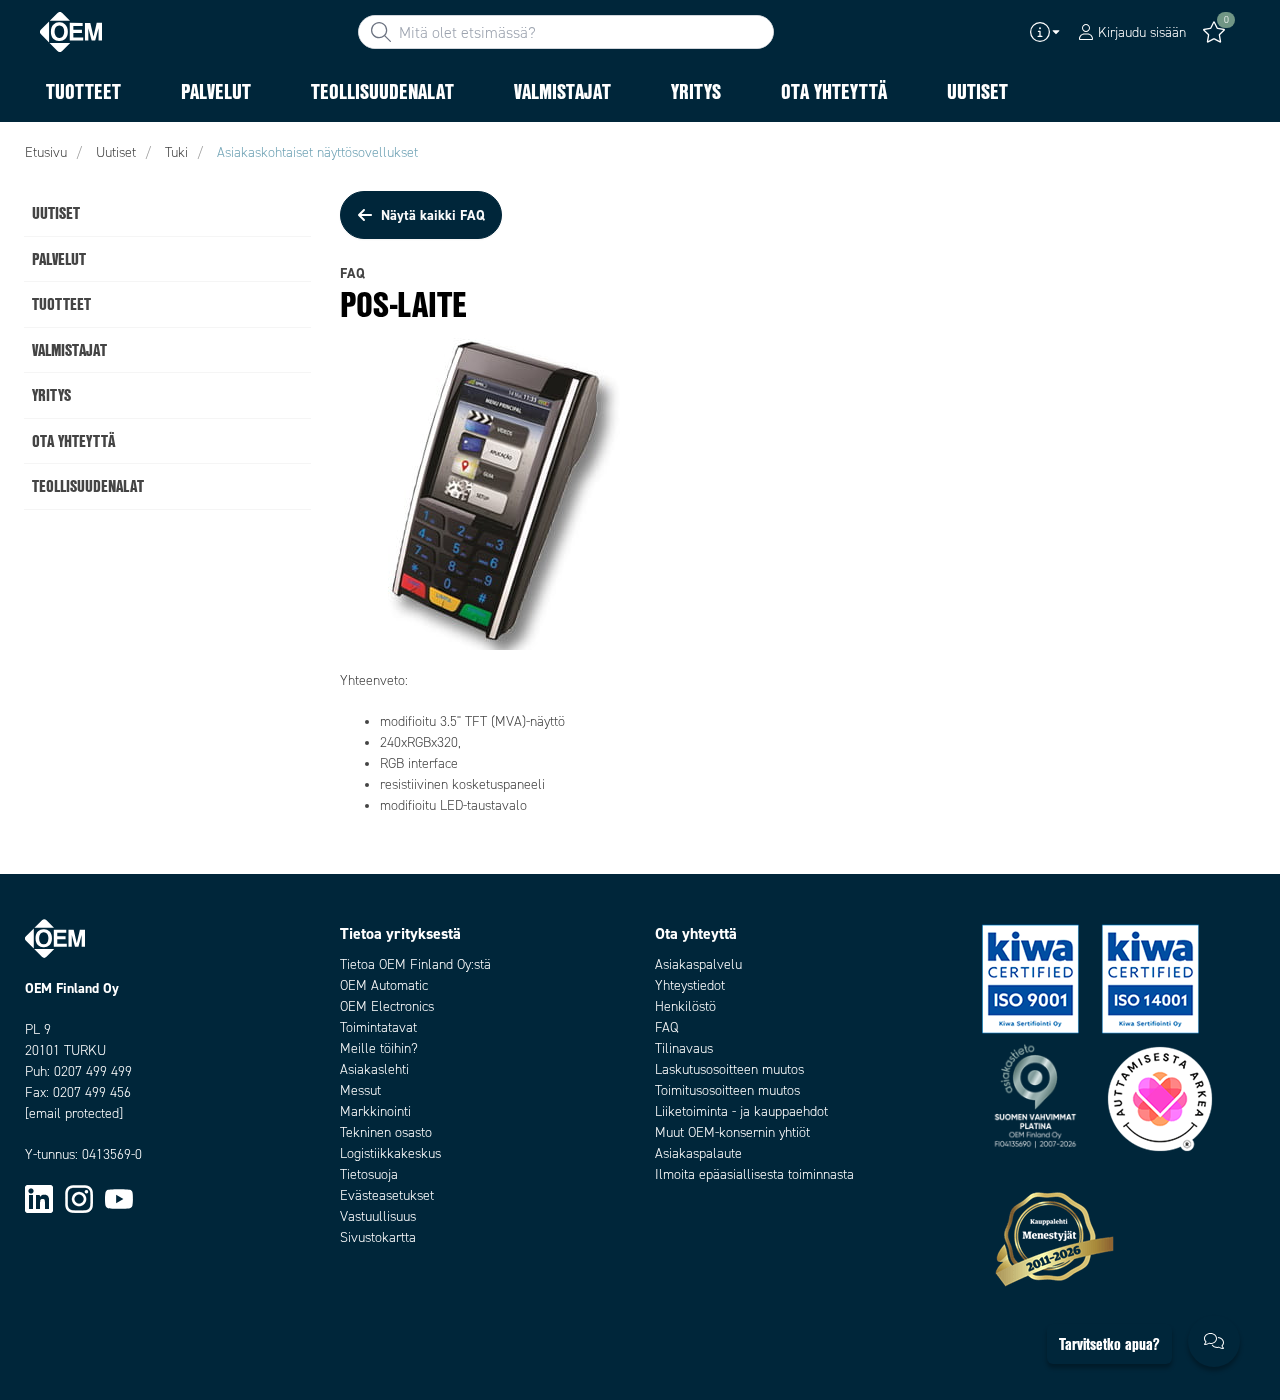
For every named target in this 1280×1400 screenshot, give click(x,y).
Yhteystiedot (690, 985)
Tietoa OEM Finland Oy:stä (415, 964)
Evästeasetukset (387, 1195)
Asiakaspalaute (698, 1153)
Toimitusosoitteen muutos (727, 1090)
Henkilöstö (685, 1006)
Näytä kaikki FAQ (433, 215)
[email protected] (74, 1113)
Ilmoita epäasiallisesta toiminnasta (754, 1174)
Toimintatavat (378, 1027)
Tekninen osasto (386, 1132)
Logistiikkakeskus (390, 1153)
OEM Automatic (384, 985)
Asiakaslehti (374, 1069)
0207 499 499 (93, 1071)
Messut (360, 1090)
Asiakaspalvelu (698, 964)
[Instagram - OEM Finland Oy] (79, 1197)
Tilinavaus (684, 1048)
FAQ (666, 1027)
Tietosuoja (369, 1174)
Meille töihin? (379, 1048)
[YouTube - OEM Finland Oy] (119, 1197)
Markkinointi (375, 1111)
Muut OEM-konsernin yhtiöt (732, 1132)
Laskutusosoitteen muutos (729, 1069)
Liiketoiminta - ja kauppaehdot (741, 1111)
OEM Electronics (387, 1006)
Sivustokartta (378, 1237)
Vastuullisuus (378, 1216)
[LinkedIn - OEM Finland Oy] (39, 1197)
